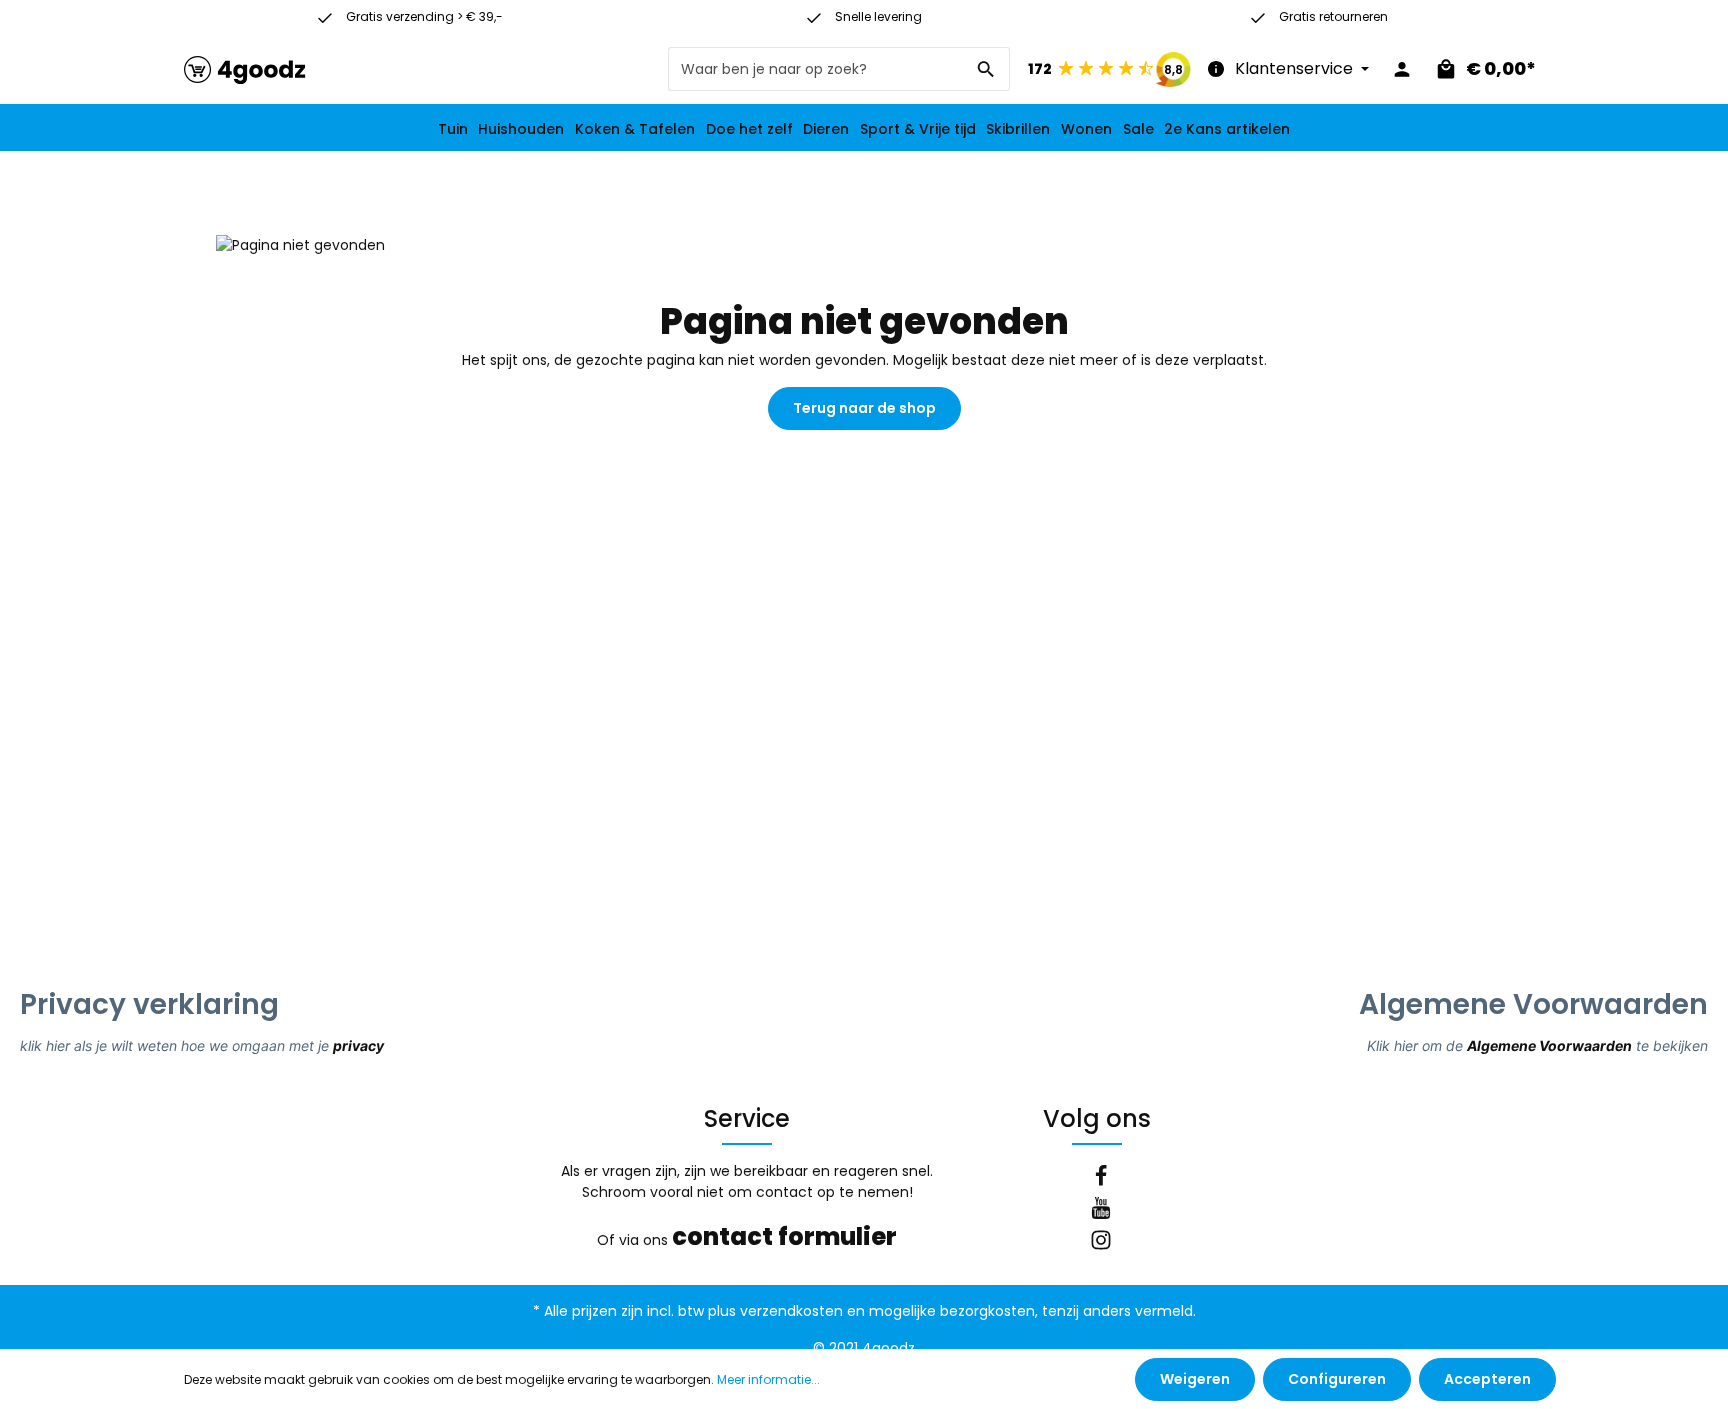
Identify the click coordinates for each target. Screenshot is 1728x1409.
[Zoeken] (986, 69)
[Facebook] (1101, 1179)
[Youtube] (1101, 1211)
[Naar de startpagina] (245, 69)
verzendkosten (791, 1311)
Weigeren (1195, 1379)
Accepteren (1487, 1379)
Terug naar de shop (864, 408)
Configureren (1337, 1379)
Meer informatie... (768, 1379)
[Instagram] (1101, 1243)
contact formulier (784, 1236)
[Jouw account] (1402, 69)
